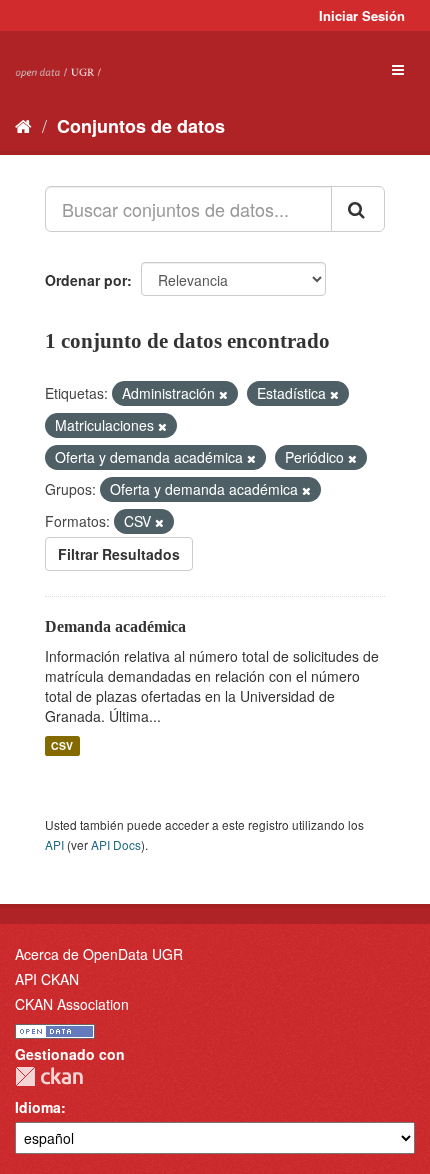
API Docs (116, 844)
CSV (62, 745)
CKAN (49, 1076)
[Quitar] (223, 394)
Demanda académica (115, 626)
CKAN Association (72, 1004)
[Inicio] (23, 125)
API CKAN (47, 979)
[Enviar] (358, 209)
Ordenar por (86, 280)
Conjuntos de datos (141, 126)
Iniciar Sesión (362, 15)
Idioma (38, 1107)
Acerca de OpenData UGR (99, 954)
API (54, 844)
